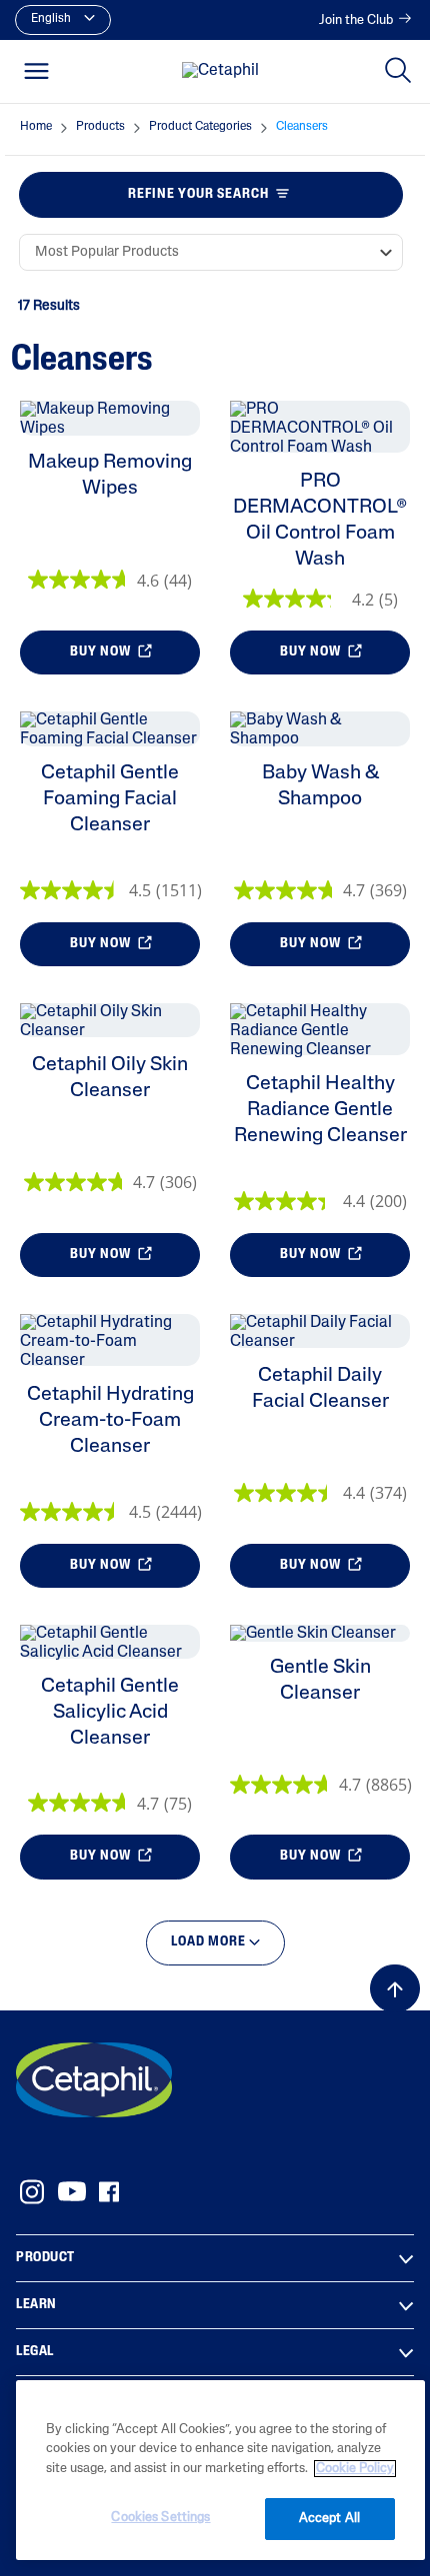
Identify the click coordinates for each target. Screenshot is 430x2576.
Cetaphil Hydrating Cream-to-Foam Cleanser (110, 1421)
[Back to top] (395, 1988)
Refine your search (198, 194)
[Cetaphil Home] (220, 72)
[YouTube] (72, 2191)
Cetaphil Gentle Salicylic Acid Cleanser (110, 1713)
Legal (35, 2352)
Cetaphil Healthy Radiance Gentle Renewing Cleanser (320, 1110)
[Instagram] (32, 2192)
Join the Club (356, 20)
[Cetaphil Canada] (94, 2079)
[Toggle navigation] (36, 71)
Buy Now (102, 652)
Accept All (329, 2519)
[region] (220, 2470)
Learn (36, 2305)
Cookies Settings (160, 2518)
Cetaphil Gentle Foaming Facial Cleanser (110, 799)
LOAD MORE (210, 1942)
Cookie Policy (355, 2469)
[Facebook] (108, 2192)
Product (45, 2258)
